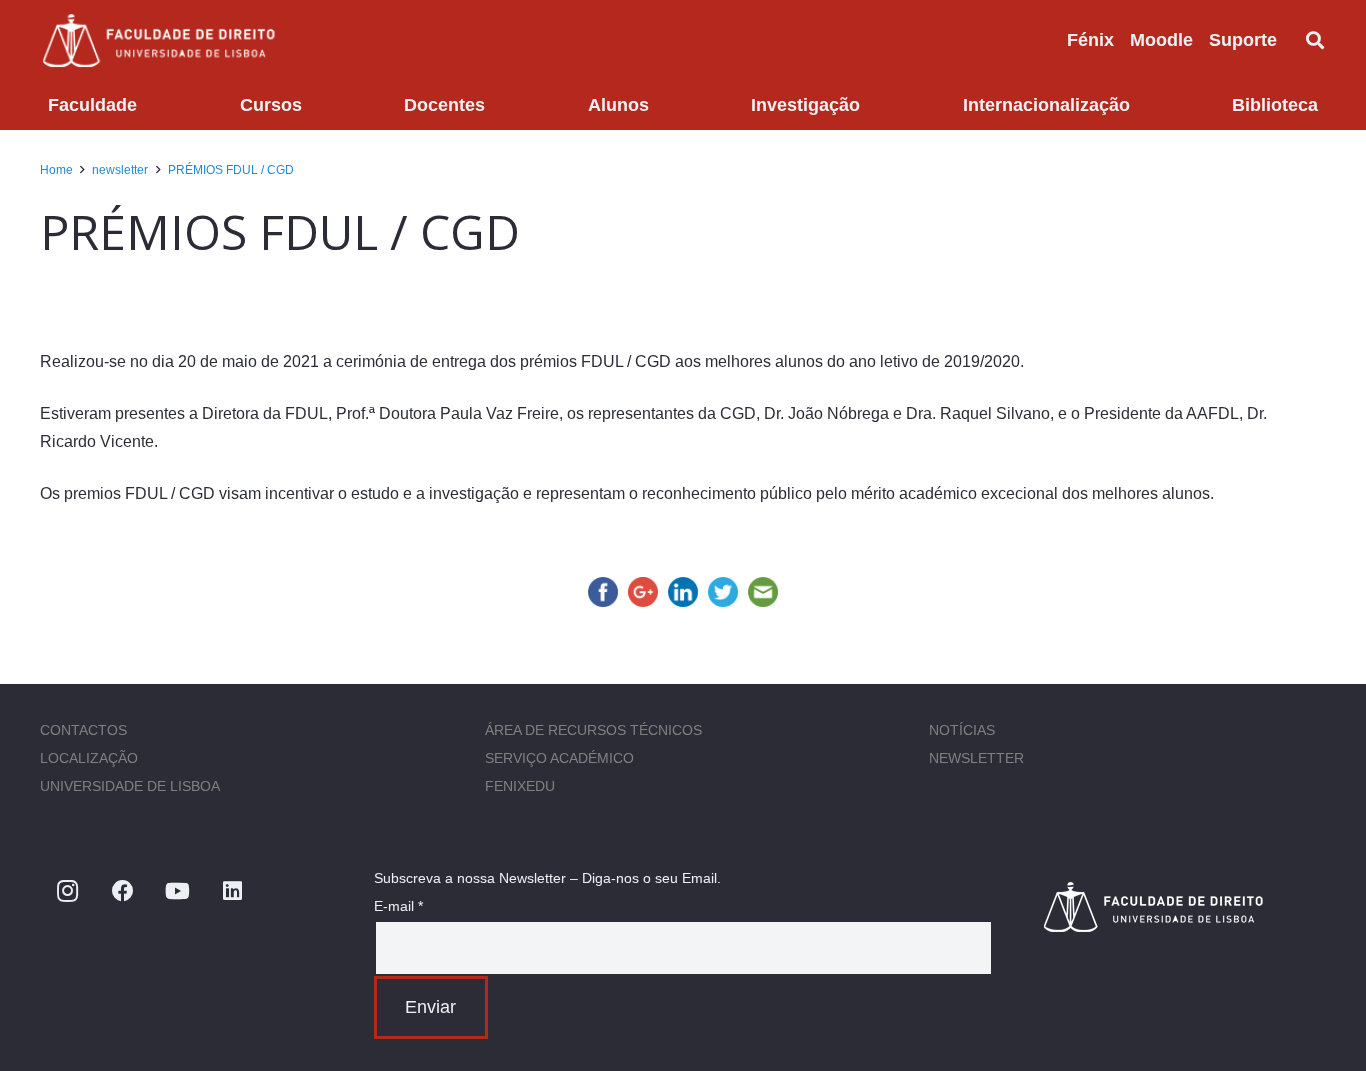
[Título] (1184, 906)
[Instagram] (67, 891)
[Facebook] (122, 891)
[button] (1293, 40)
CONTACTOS (83, 730)
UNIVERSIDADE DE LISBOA (130, 786)
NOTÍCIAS (962, 730)
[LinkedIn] (232, 891)
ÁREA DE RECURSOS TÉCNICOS (593, 730)
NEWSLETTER (976, 758)
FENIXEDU (520, 786)
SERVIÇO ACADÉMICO (559, 758)
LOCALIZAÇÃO (89, 758)
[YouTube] (177, 891)
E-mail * (398, 906)
